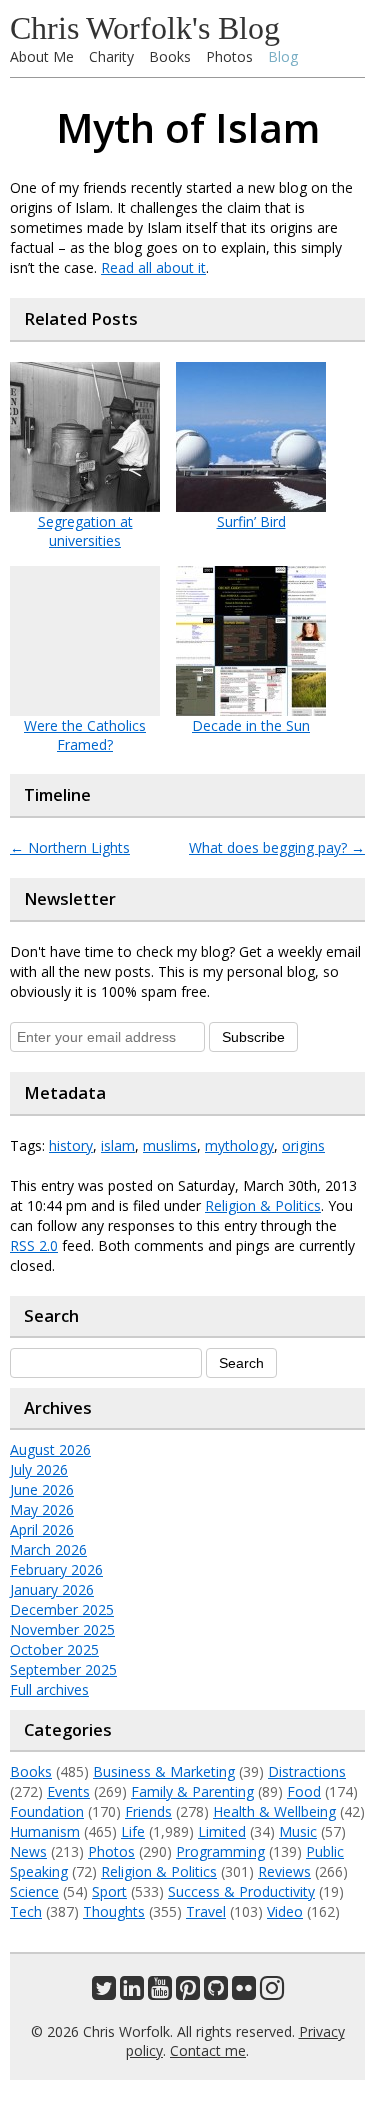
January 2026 (52, 1589)
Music (298, 1831)
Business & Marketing (164, 1771)
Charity (111, 56)
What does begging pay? (277, 847)
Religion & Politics (263, 1205)
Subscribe (253, 1037)
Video (285, 1911)
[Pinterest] (188, 1992)
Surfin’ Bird (251, 521)
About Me (42, 56)
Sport (109, 1891)
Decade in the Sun (251, 725)
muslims (170, 1145)
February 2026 (56, 1569)
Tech (26, 1911)
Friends (148, 1811)
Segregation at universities (85, 531)
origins (303, 1145)
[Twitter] (104, 1992)
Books (170, 56)
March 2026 (48, 1549)
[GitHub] (216, 1992)
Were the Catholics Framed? (85, 735)
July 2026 (39, 1469)
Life (133, 1831)
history (71, 1145)
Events (68, 1791)
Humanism (45, 1831)
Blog (283, 56)
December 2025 (62, 1609)
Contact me (208, 2050)
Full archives (49, 1689)
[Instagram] (272, 1992)
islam (118, 1145)
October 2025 (54, 1649)
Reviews (284, 1871)
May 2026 (42, 1509)
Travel (206, 1911)
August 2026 (50, 1449)
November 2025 (62, 1629)
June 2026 (42, 1489)
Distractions (307, 1771)
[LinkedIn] (132, 1992)
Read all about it (153, 267)
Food (304, 1791)
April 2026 (42, 1529)
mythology (239, 1145)
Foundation (47, 1811)
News (28, 1851)
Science (34, 1891)
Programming (220, 1851)
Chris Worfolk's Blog (145, 28)
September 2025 (63, 1669)
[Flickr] (244, 1992)
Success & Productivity (241, 1891)
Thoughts (114, 1911)
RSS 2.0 (34, 1245)
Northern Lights (70, 847)
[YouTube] (160, 1992)
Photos (229, 56)
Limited (222, 1831)
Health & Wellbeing (274, 1811)
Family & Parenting (192, 1791)
